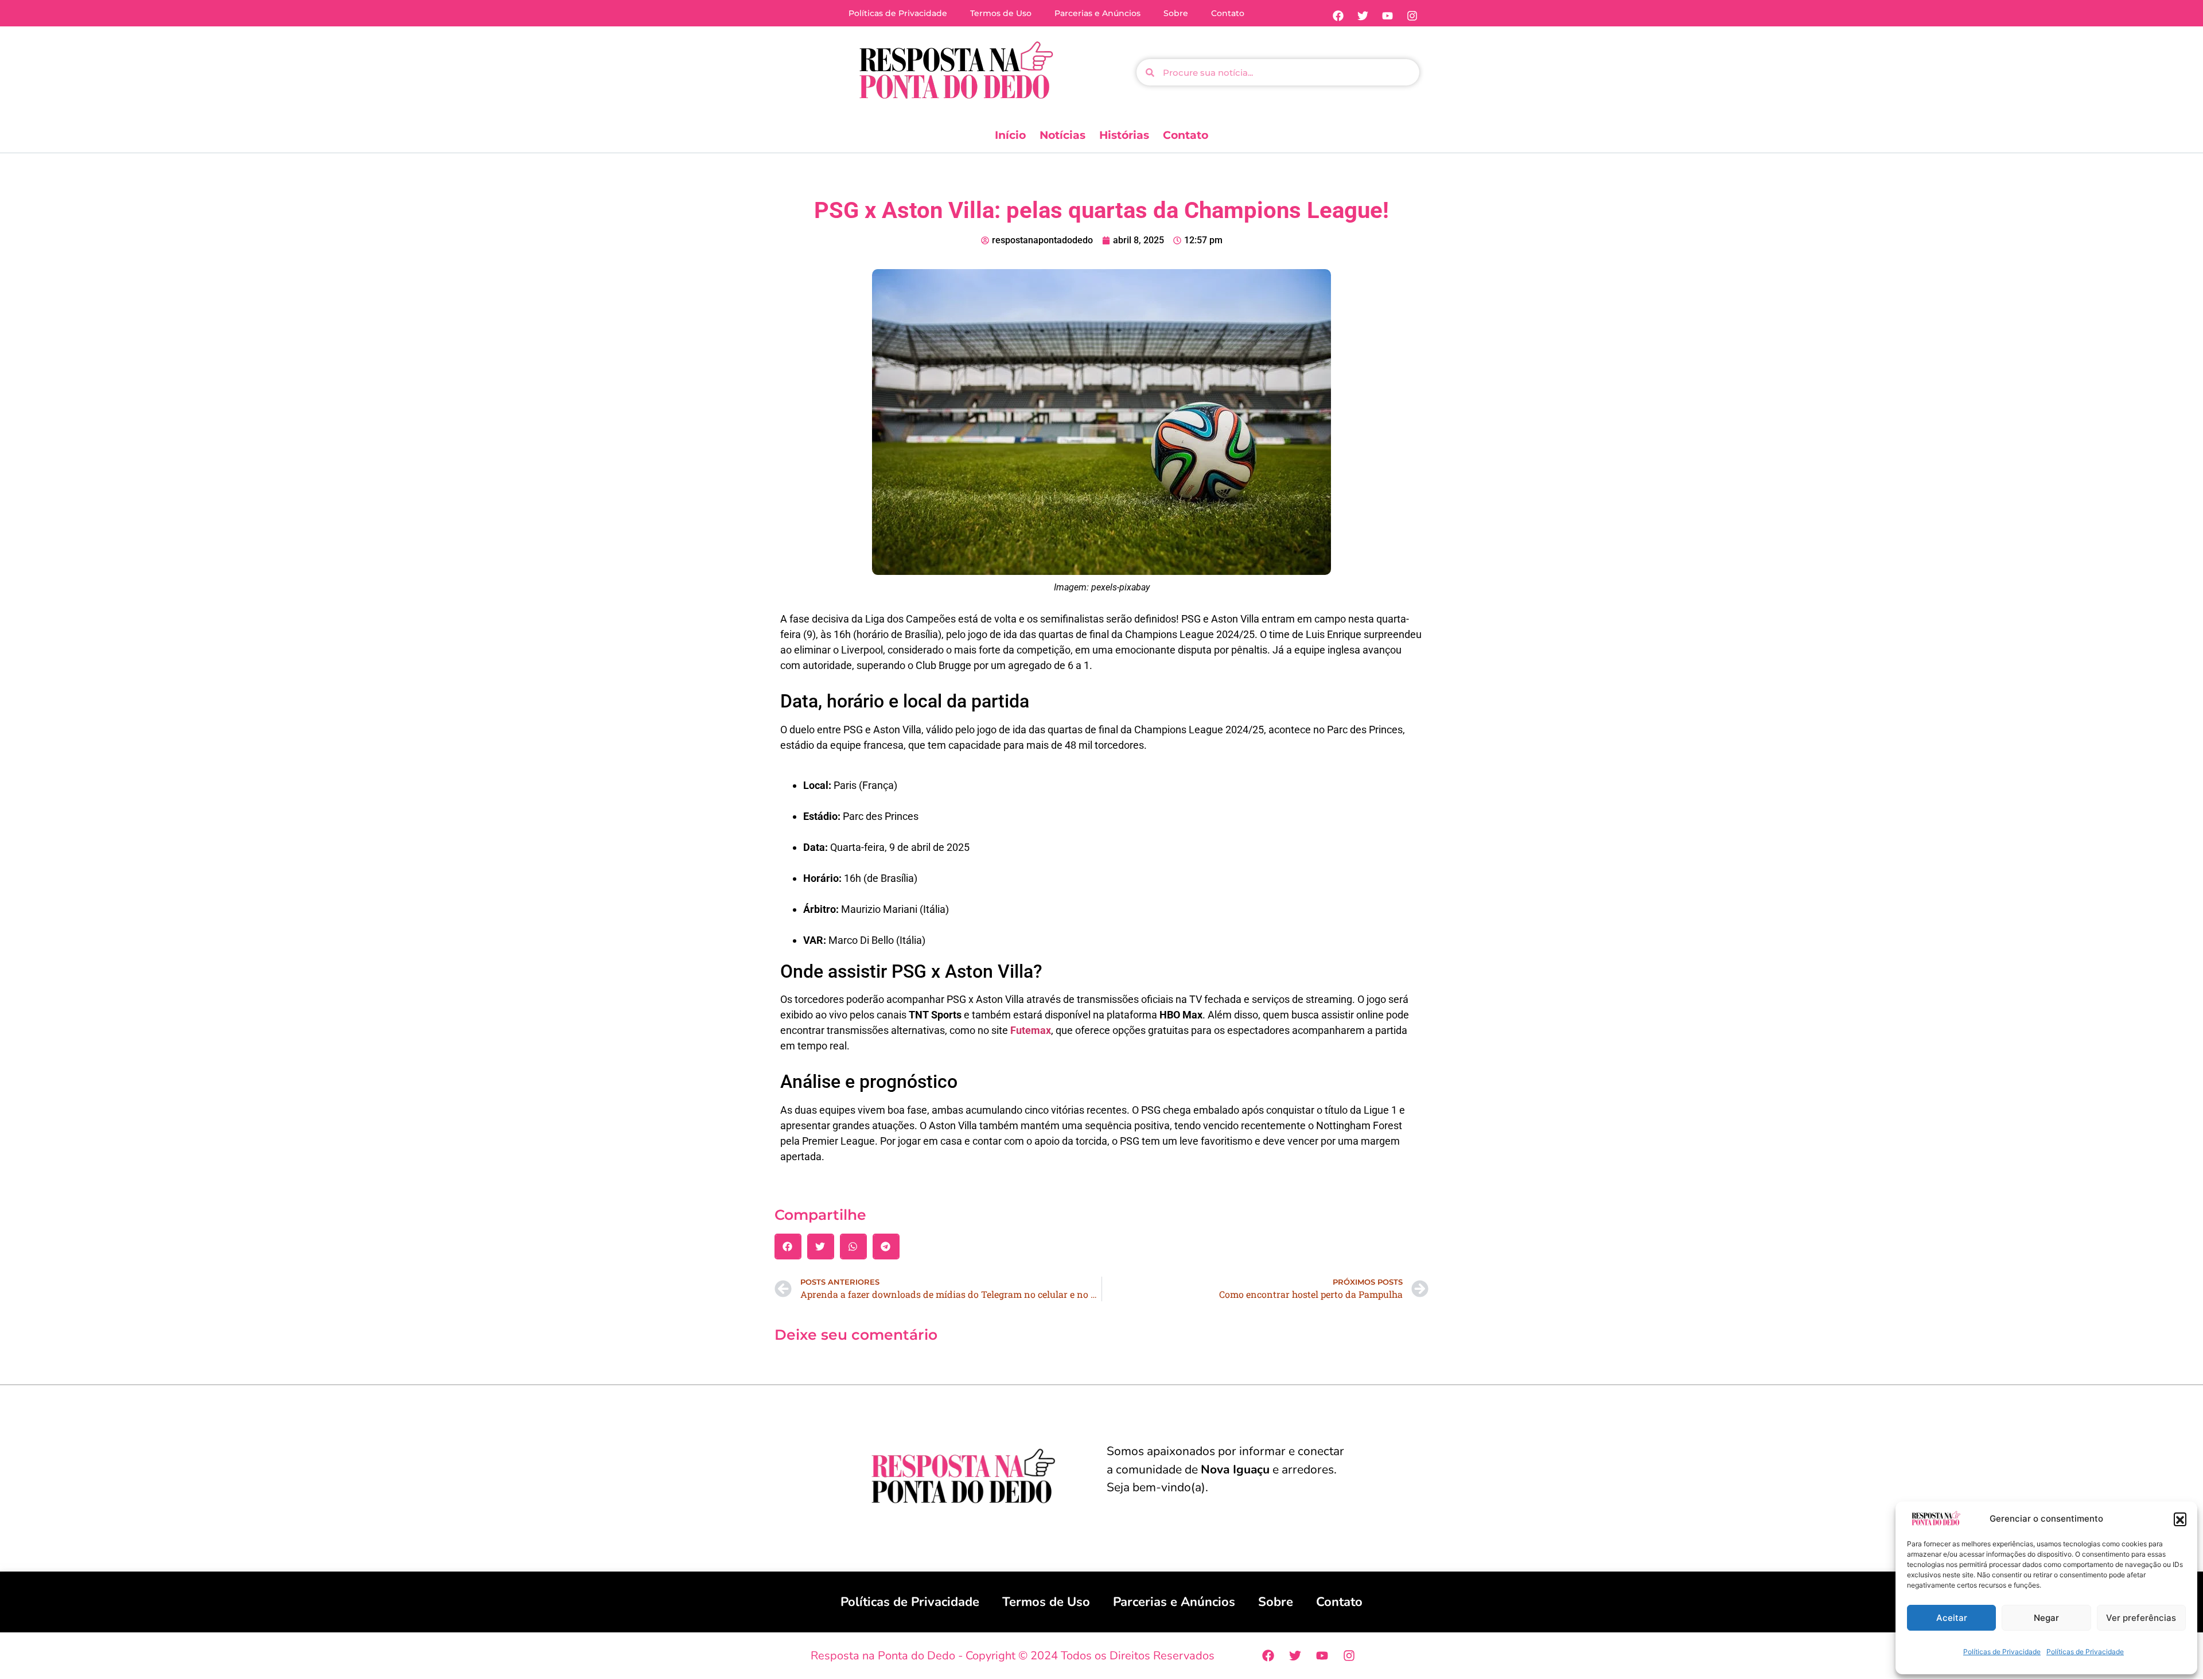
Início (1010, 135)
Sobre (1176, 13)
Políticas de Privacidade (2002, 1652)
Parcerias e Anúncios (1097, 13)
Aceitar (1952, 1618)
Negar (2046, 1618)
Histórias (1124, 135)
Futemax (1031, 1030)
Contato (1228, 13)
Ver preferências (2141, 1618)
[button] (2180, 1519)
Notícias (1062, 135)
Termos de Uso (1001, 13)
